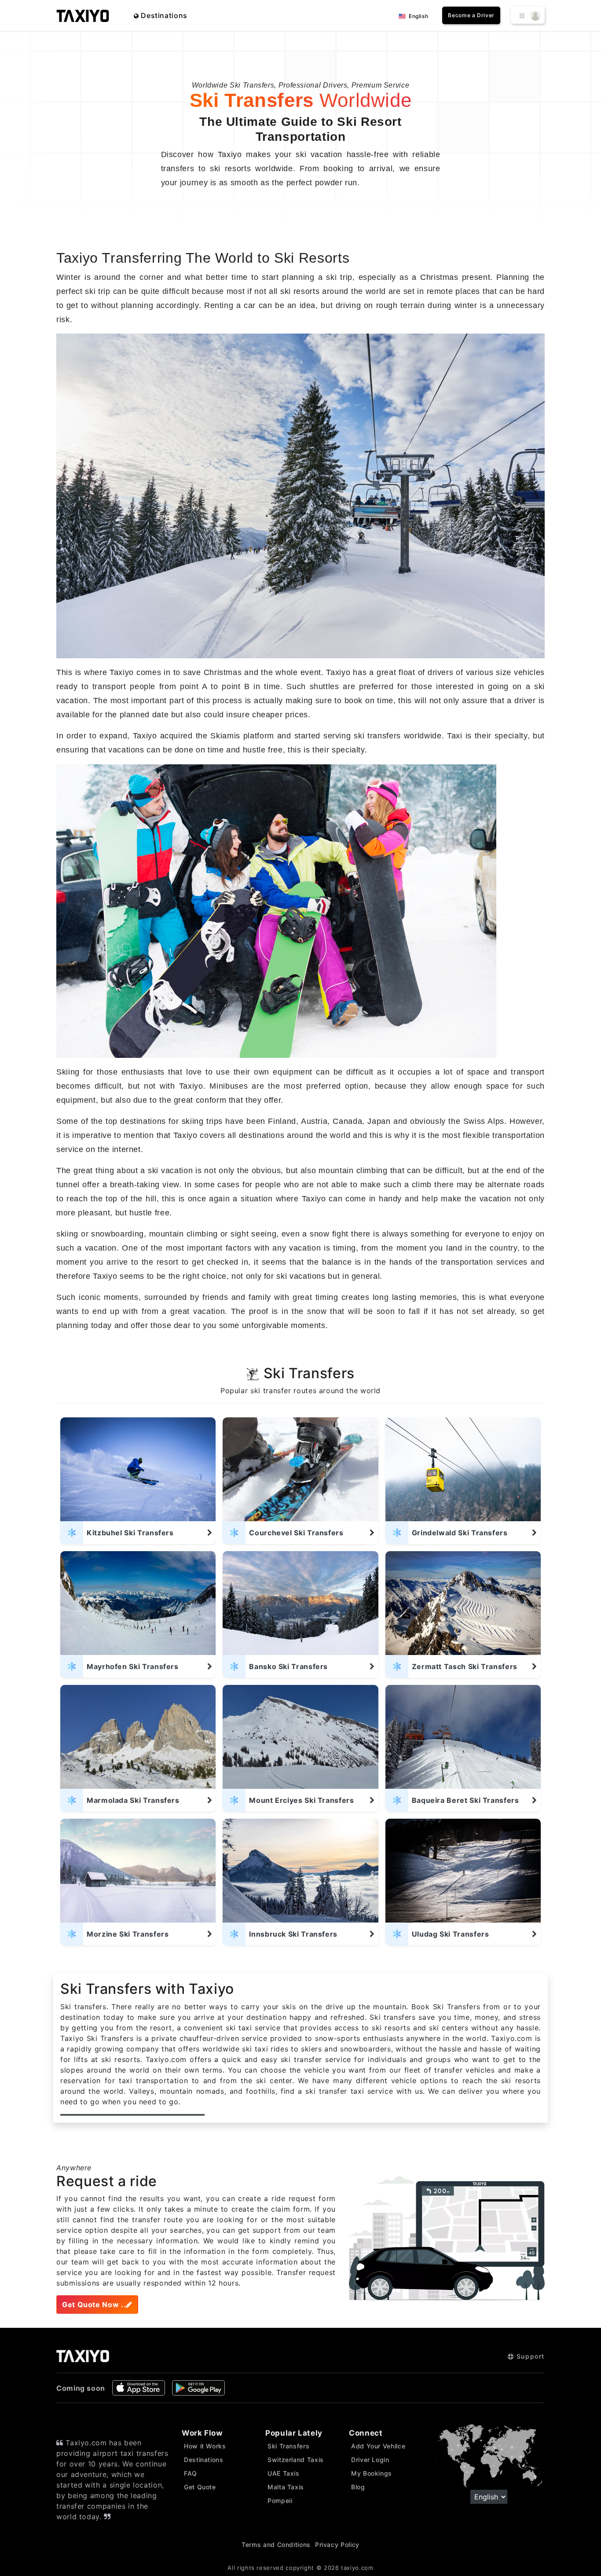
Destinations (163, 15)
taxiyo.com (357, 2568)
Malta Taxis (286, 2487)
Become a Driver (471, 15)
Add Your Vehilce (378, 2446)
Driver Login (370, 2460)
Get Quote (200, 2487)
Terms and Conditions (276, 2545)
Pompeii (280, 2501)
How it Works (205, 2446)
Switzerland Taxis (296, 2460)
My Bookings (372, 2473)
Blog (358, 2487)
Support (529, 2356)
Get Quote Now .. (94, 2304)
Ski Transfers (288, 2446)
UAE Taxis (284, 2473)
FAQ (191, 2473)
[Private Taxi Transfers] (83, 15)
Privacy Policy (337, 2545)
